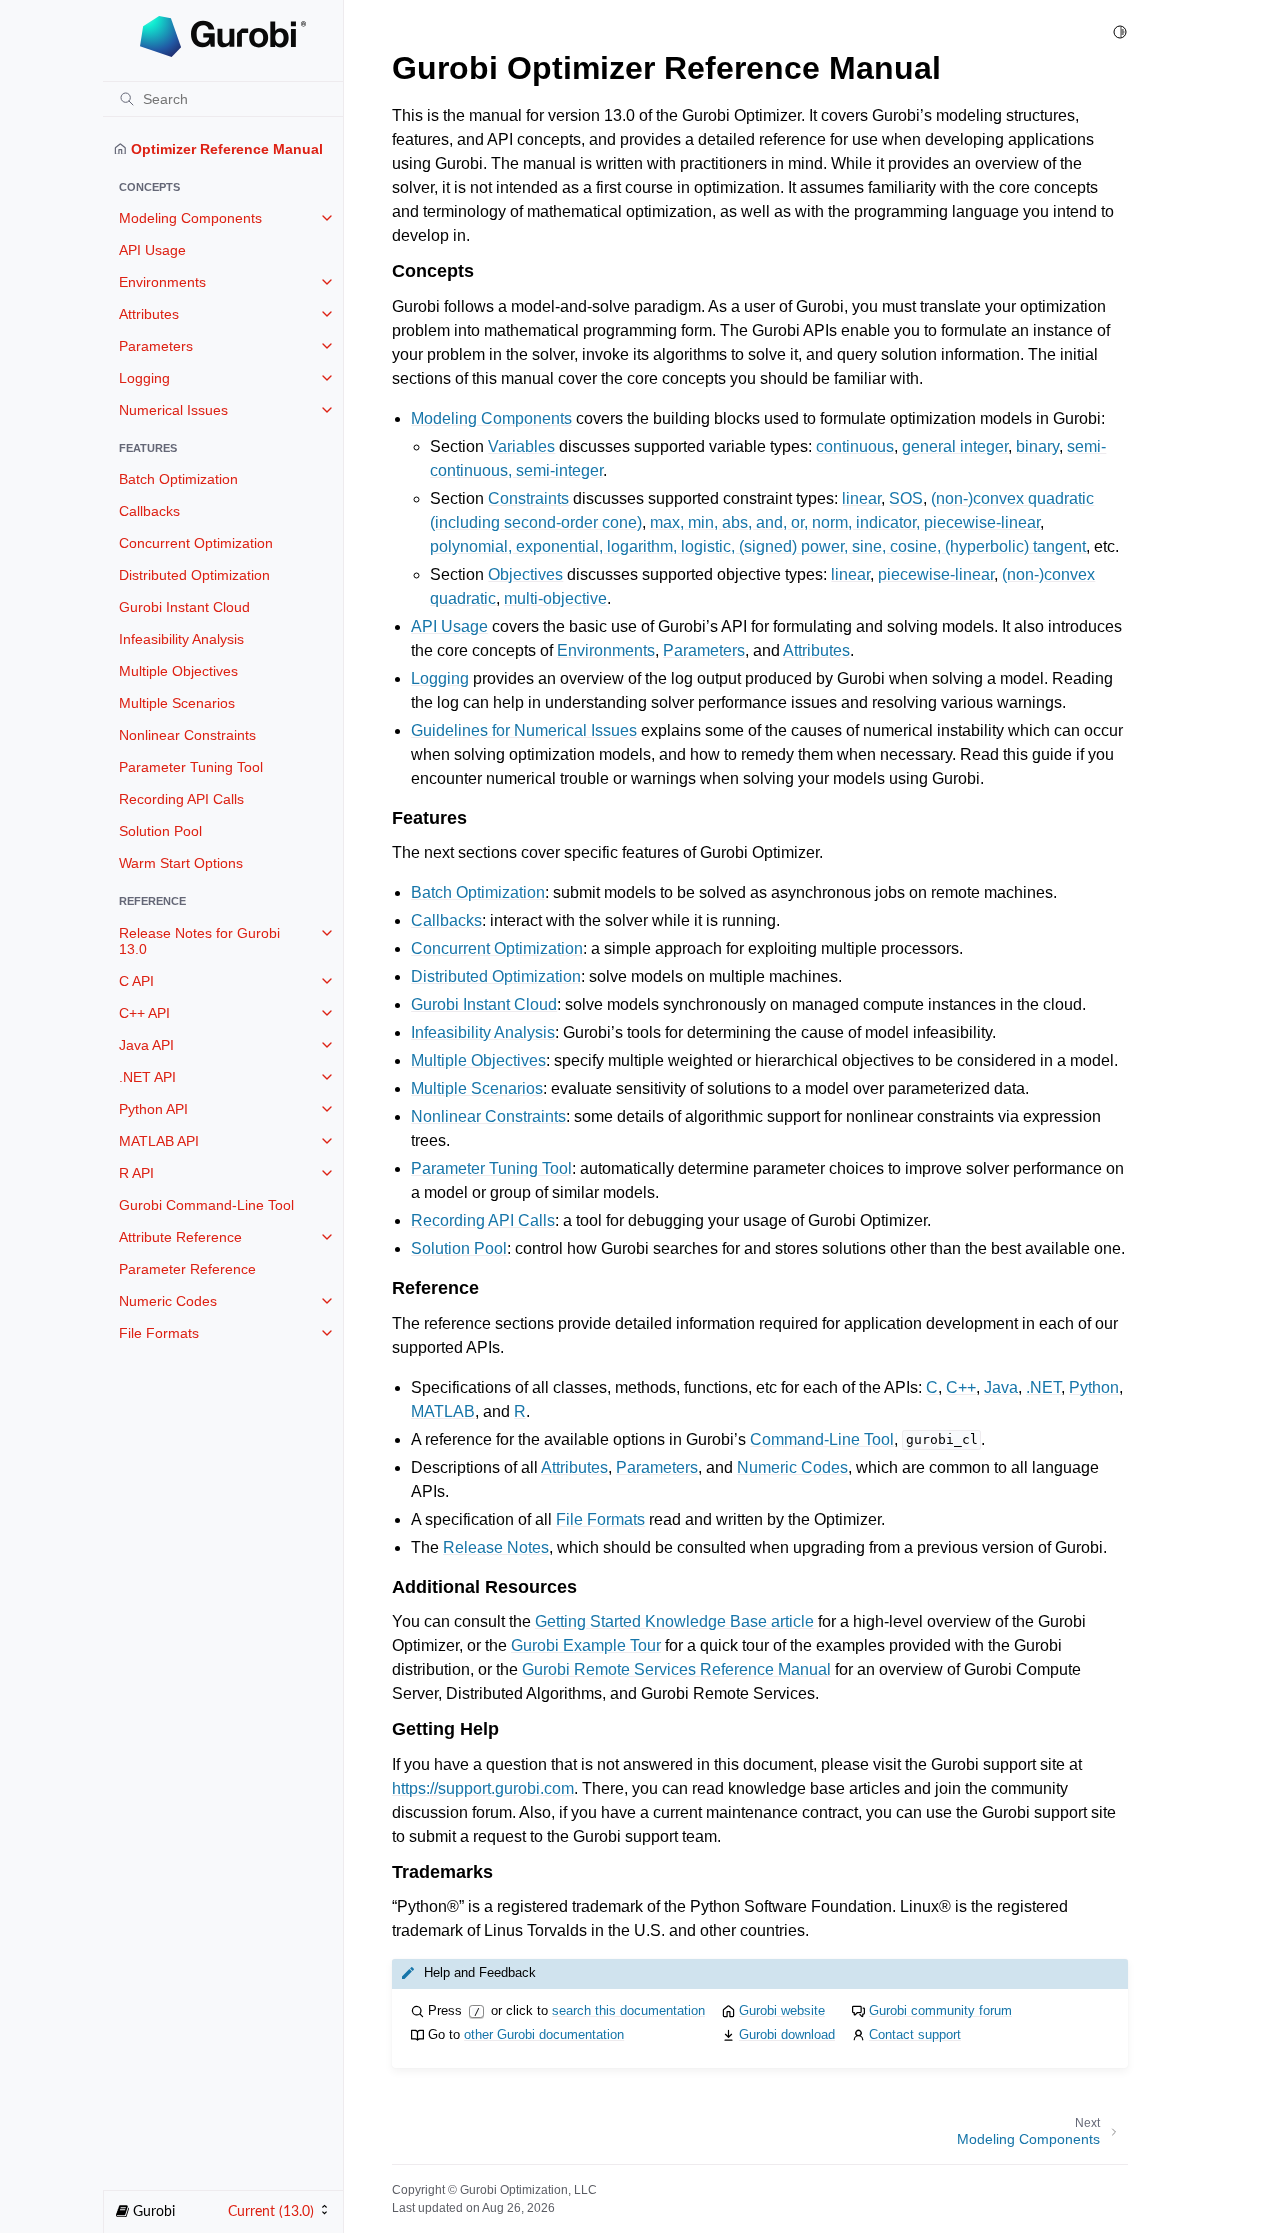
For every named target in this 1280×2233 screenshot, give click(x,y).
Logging (144, 378)
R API (136, 1173)
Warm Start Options (181, 863)
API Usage (152, 250)
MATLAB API (159, 1141)
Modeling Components (190, 218)
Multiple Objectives (178, 671)
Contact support (915, 2034)
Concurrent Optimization (196, 543)
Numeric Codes (168, 1301)
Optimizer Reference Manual (225, 149)
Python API (153, 1109)
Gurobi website (782, 2010)
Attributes (149, 314)
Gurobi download (787, 2034)
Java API (146, 1045)
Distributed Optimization (194, 575)
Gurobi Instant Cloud (184, 607)
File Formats (159, 1333)
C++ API (144, 1013)
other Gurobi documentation (544, 2034)
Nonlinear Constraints (187, 735)
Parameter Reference (187, 1269)
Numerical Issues (173, 410)
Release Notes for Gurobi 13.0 (199, 941)
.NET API (147, 1077)
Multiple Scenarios (177, 703)
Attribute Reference (180, 1237)
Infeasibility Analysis (181, 639)
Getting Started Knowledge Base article (674, 1621)
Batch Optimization (178, 479)
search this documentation (628, 2010)
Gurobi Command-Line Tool (206, 1205)
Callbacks (149, 511)
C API (136, 981)
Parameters (156, 346)
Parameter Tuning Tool (191, 767)
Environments (162, 282)
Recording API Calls (181, 799)
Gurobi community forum (940, 2010)
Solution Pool (160, 831)
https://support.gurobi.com (483, 1788)
